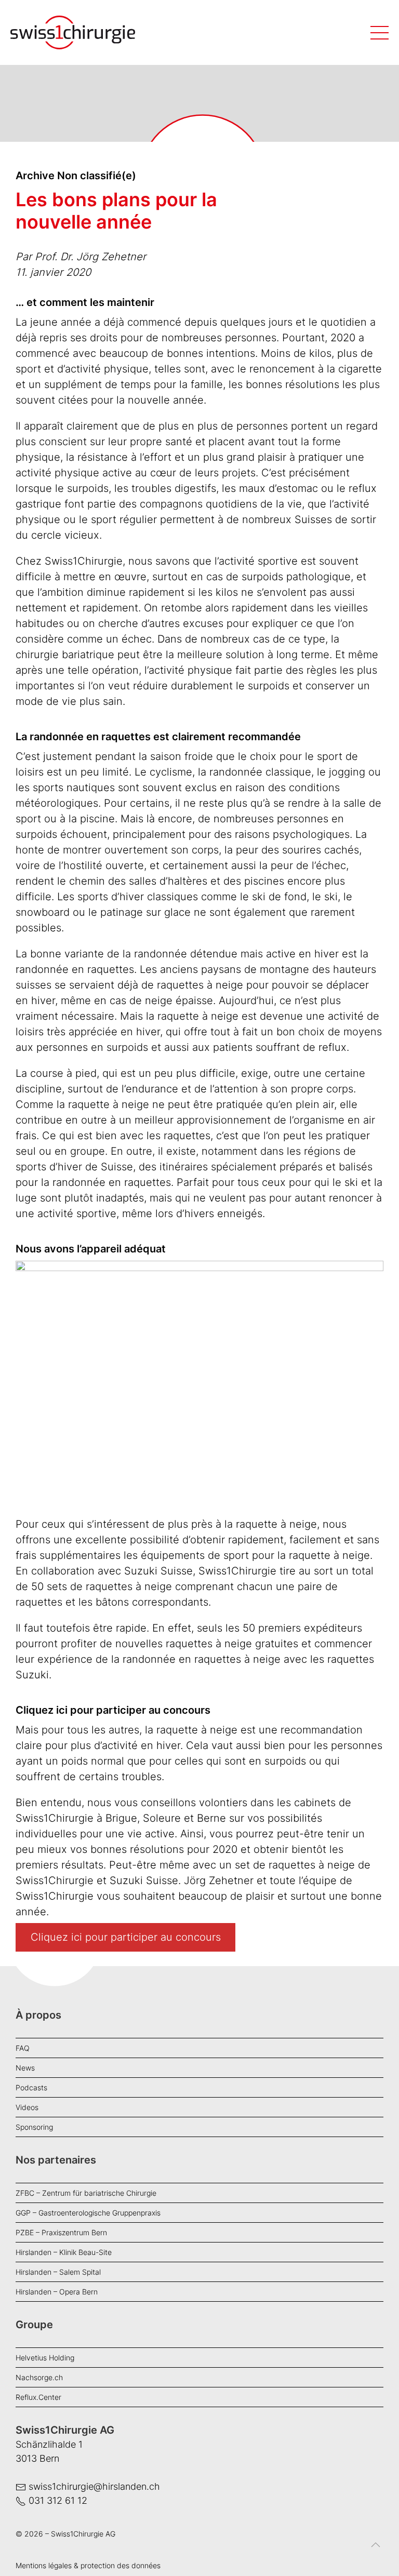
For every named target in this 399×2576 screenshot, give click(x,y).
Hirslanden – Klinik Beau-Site (64, 2252)
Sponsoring (34, 2127)
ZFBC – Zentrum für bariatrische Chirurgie (86, 2193)
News (25, 2068)
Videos (27, 2107)
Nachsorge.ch (39, 2377)
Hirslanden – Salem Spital (58, 2272)
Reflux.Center (38, 2397)
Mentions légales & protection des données (88, 2565)
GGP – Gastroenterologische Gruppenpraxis (88, 2213)
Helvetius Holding (45, 2358)
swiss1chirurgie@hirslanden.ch (94, 2486)
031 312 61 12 (58, 2500)
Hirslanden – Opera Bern (57, 2292)
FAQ (23, 2048)
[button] (376, 2553)
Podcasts (31, 2087)
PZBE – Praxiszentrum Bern (61, 2232)
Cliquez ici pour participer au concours (126, 1938)
